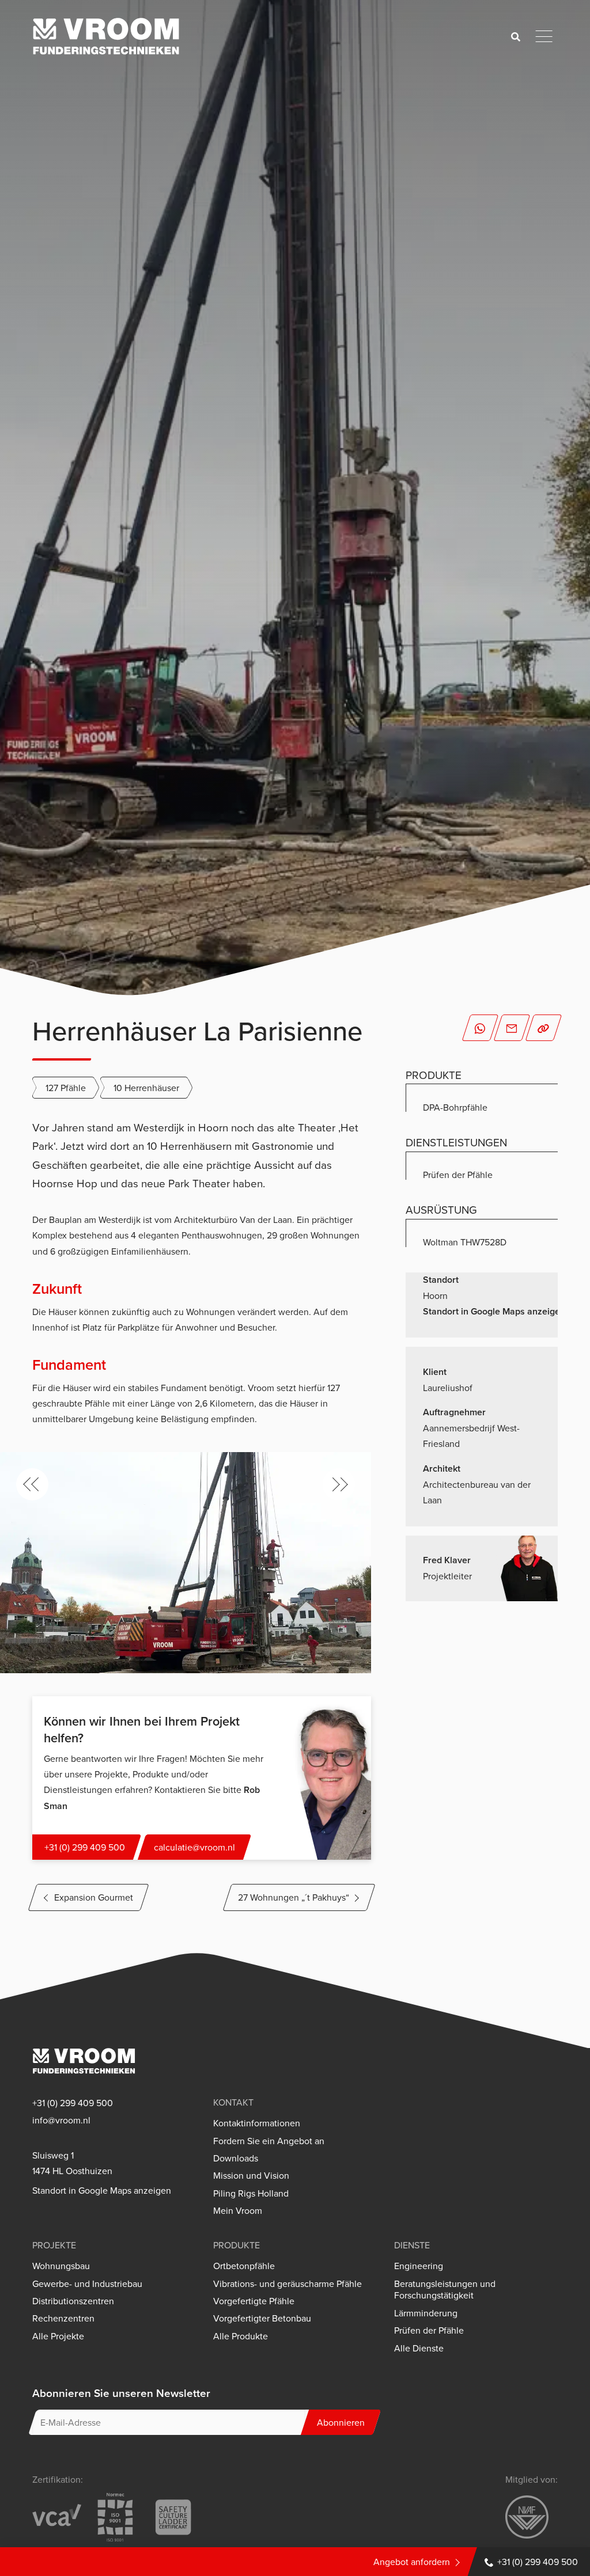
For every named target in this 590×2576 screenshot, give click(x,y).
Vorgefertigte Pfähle (254, 2301)
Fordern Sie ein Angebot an (269, 2141)
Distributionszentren (73, 2301)
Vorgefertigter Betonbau (262, 2318)
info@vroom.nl (61, 2120)
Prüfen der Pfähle (429, 2330)
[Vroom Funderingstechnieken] (106, 36)
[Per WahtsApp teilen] (480, 1028)
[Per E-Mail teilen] (512, 1028)
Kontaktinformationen (257, 2123)
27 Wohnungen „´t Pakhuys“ (294, 1897)
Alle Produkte (241, 2336)
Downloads (236, 2158)
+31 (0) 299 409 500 (538, 2562)
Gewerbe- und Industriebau (87, 2284)
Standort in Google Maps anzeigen (494, 1311)
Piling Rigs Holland (251, 2193)
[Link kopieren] (544, 1028)
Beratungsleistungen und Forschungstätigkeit (445, 2290)
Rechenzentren (63, 2318)
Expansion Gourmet (94, 1897)
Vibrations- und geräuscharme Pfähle (288, 2284)
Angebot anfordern (412, 2562)
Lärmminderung (426, 2313)
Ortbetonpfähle (244, 2266)
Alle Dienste (419, 2348)
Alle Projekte (58, 2336)
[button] (32, 1484)
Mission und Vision (251, 2176)
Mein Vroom (238, 2211)
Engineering (419, 2266)
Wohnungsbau (61, 2266)
